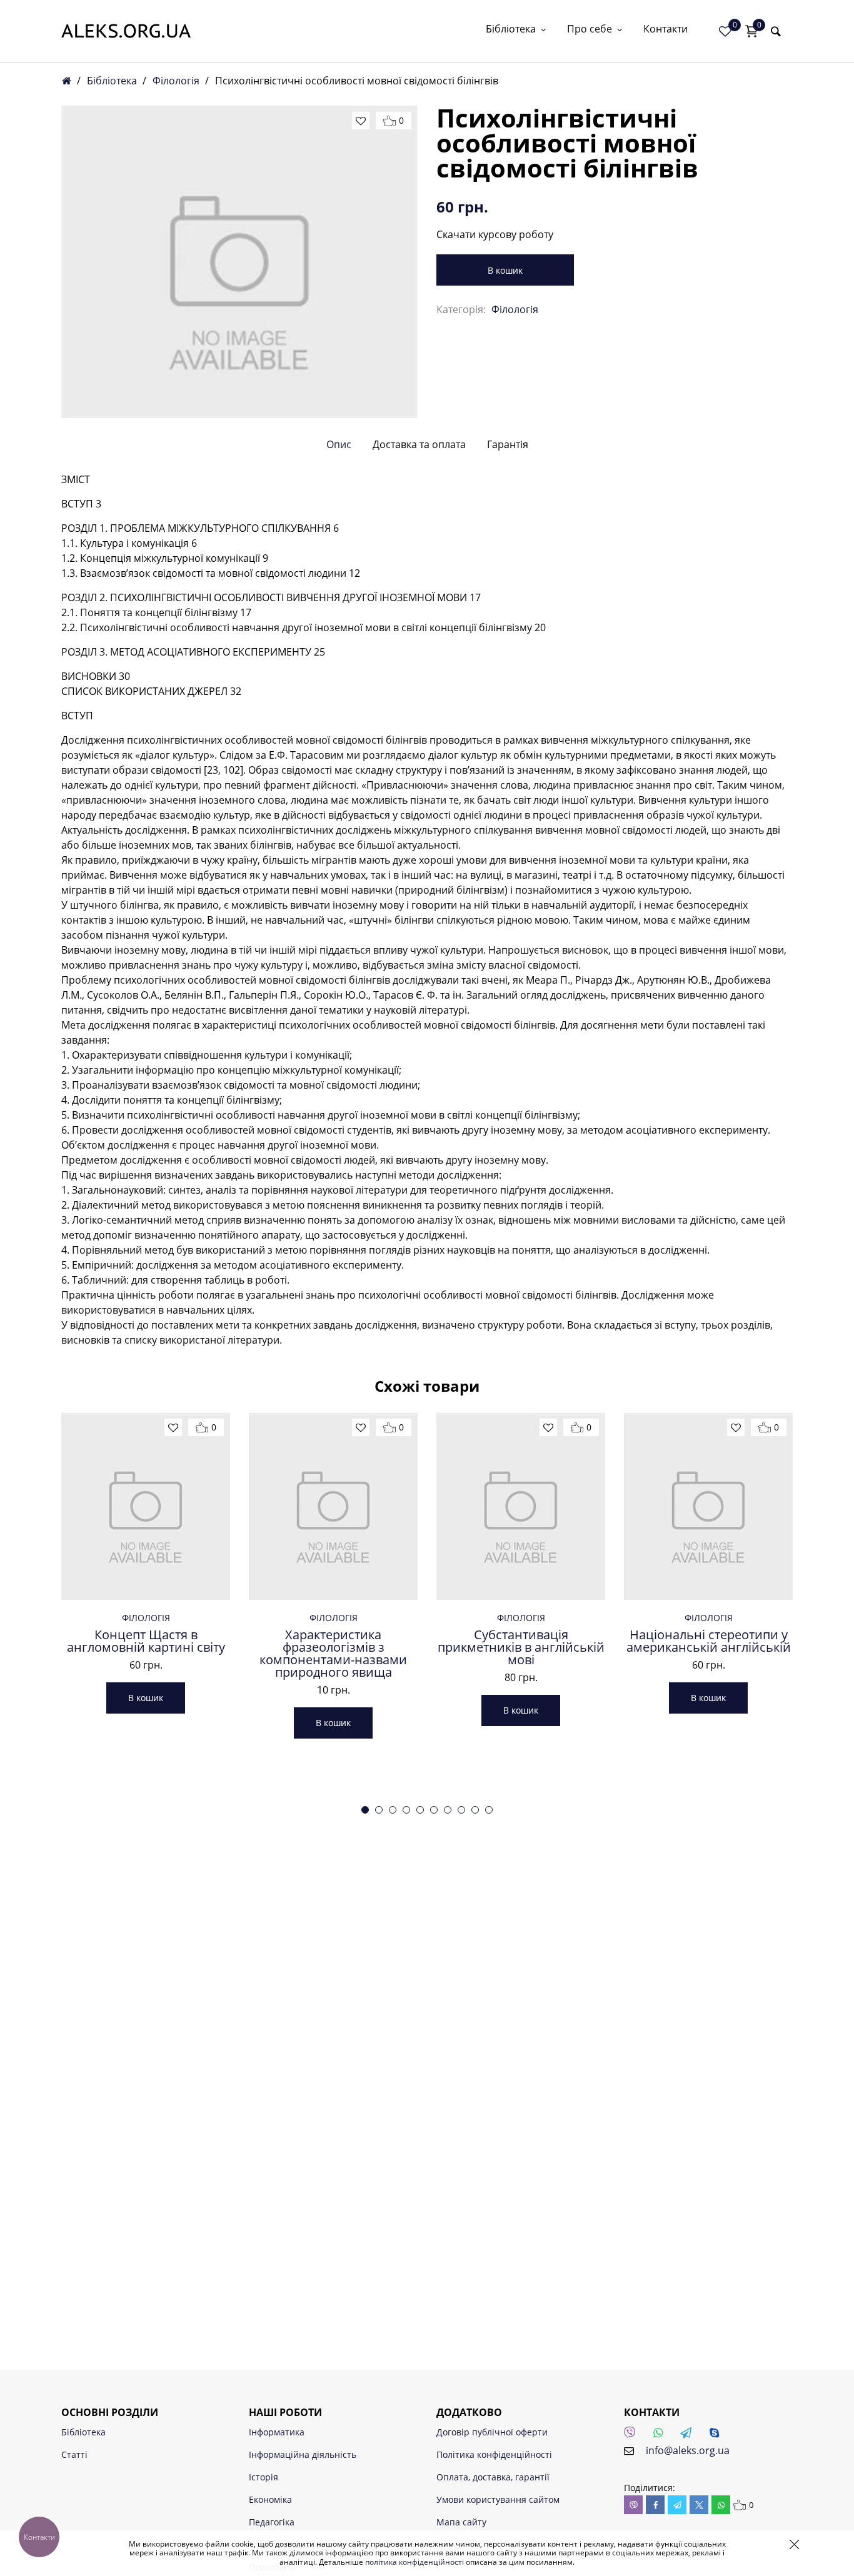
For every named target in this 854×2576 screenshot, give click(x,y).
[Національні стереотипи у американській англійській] (708, 1506)
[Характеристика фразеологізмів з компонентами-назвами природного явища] (333, 1506)
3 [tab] (393, 1810)
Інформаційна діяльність (303, 2454)
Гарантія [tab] (508, 444)
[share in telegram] (677, 2505)
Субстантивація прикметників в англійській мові (521, 1647)
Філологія (176, 81)
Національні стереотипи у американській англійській (709, 1641)
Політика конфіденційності (494, 2454)
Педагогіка (272, 2522)
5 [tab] (420, 1810)
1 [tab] (365, 1810)
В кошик (505, 270)
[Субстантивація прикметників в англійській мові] (521, 1506)
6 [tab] (434, 1810)
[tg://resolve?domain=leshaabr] (690, 2436)
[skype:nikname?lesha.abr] (718, 2436)
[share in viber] (633, 2505)
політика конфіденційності (414, 2562)
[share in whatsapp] (721, 2505)
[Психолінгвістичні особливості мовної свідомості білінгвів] (239, 262)
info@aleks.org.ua (688, 2450)
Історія (264, 2477)
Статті (74, 2454)
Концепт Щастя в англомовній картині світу (146, 1641)
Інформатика (277, 2432)
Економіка (270, 2499)
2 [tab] (379, 1810)
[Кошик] (751, 31)
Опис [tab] (339, 444)
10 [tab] (489, 1810)
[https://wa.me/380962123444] (661, 2436)
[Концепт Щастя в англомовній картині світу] (146, 1506)
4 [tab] (406, 1810)
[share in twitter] (699, 2505)
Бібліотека (511, 30)
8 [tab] (461, 1810)
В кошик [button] (146, 1698)
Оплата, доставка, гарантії (493, 2477)
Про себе (590, 30)
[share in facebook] (655, 2505)
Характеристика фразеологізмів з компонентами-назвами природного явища (333, 1654)
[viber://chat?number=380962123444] (633, 2436)
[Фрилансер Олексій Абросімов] (126, 31)
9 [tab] (475, 1810)
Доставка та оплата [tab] (419, 444)
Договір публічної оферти (492, 2432)
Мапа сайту (461, 2522)
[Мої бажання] (725, 31)
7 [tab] (448, 1810)
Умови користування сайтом (498, 2499)
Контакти (666, 30)
